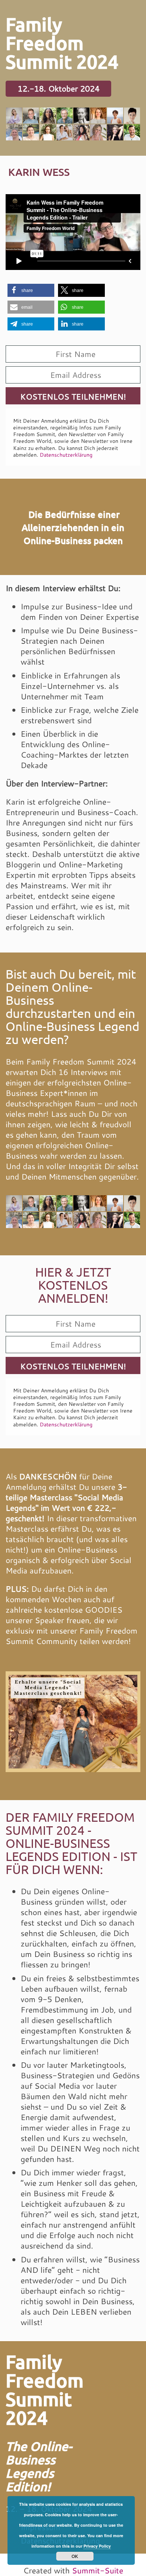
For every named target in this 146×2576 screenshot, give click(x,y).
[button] (31, 290)
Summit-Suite (98, 2570)
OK (75, 2556)
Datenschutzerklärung (66, 455)
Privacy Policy (97, 2546)
